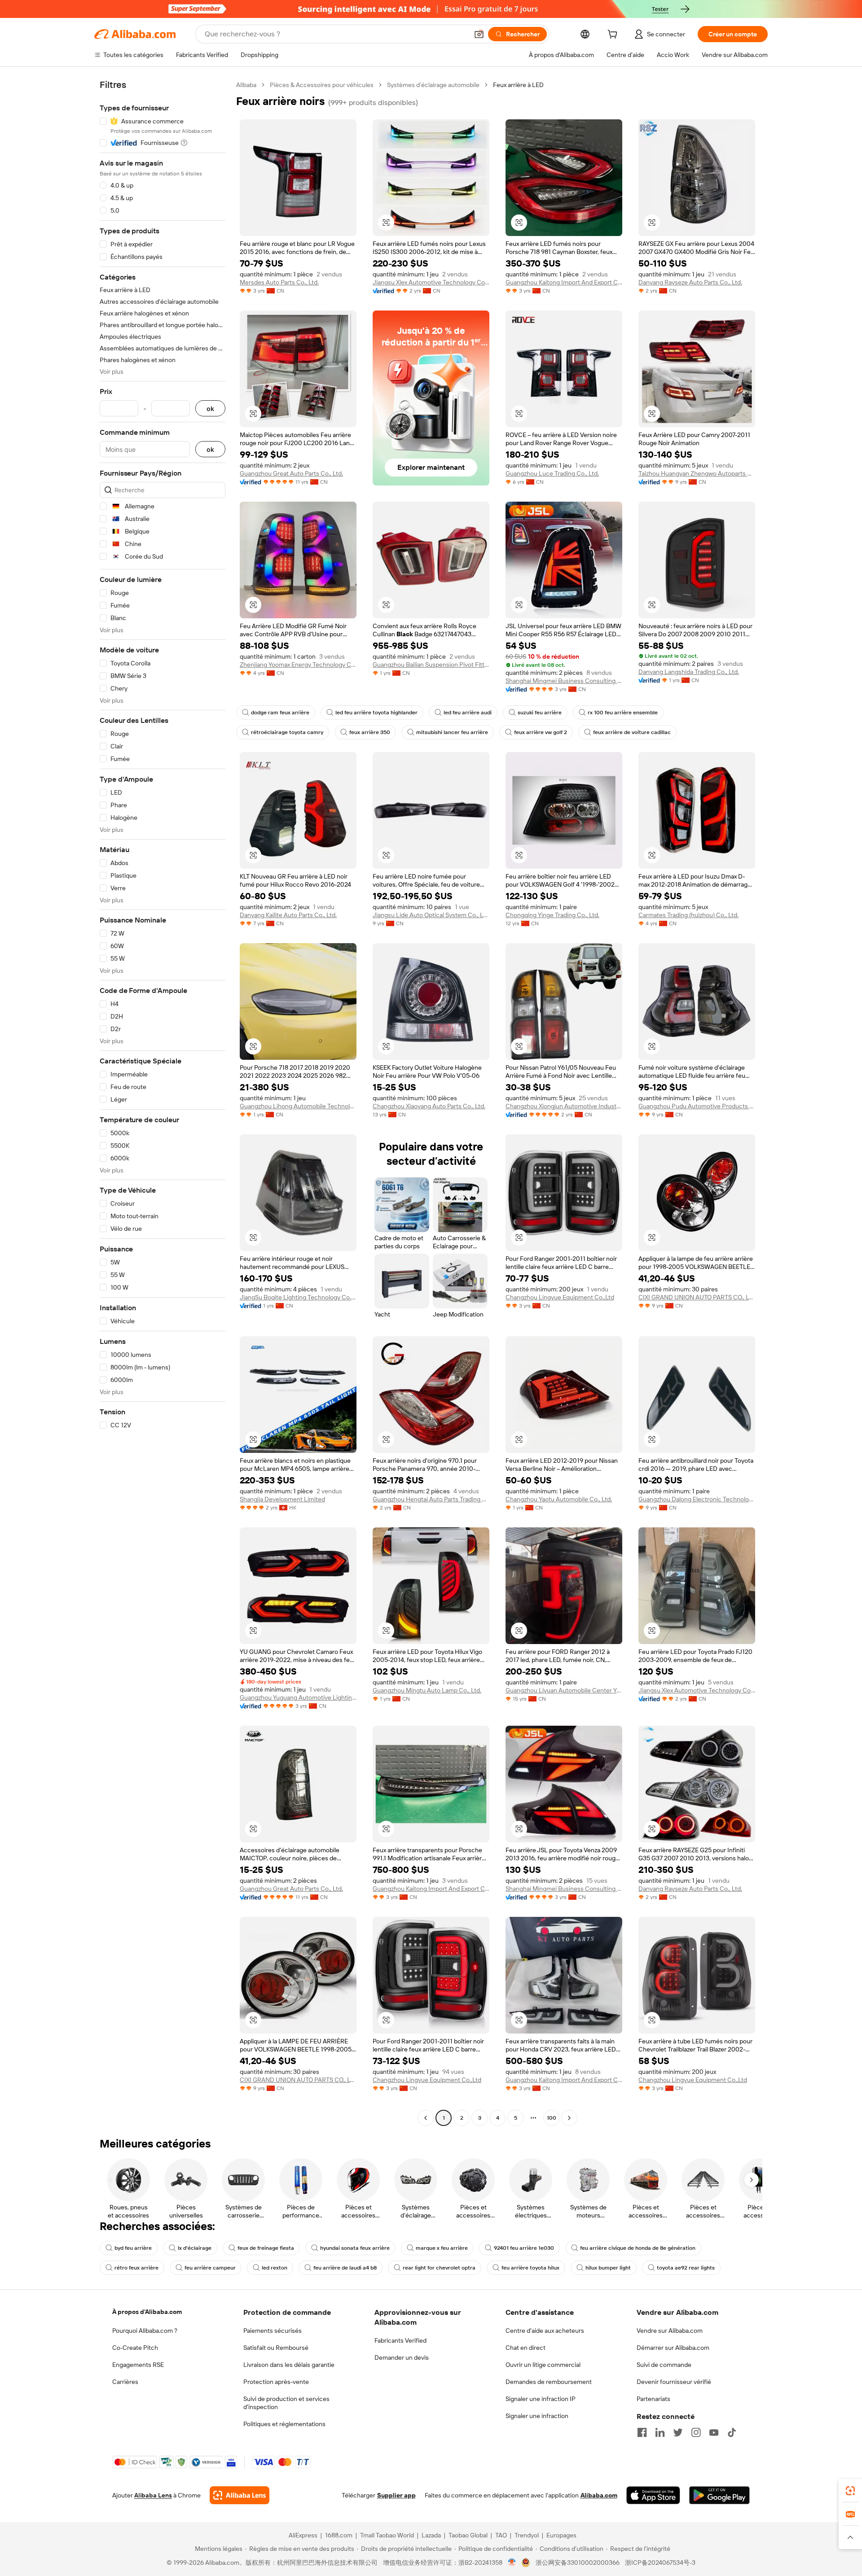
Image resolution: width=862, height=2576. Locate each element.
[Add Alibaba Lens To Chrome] (240, 2495)
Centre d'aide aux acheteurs (545, 2331)
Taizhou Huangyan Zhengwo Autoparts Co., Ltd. (697, 473)
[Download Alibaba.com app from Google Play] (719, 2495)
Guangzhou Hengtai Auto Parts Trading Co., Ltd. (431, 1499)
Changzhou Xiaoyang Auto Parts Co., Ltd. (429, 1106)
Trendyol (527, 2535)
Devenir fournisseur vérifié (674, 2382)
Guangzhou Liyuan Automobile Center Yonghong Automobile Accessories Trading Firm (564, 1690)
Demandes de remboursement (549, 2382)
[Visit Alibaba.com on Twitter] (678, 2432)
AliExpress (303, 2535)
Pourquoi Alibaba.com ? (145, 2331)
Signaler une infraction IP (541, 2399)
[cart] (614, 35)
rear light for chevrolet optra (439, 2268)
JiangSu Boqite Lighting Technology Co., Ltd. (298, 1297)
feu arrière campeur (210, 2268)
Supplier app (396, 2495)
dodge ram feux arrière (280, 713)
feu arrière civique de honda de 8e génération (638, 2248)
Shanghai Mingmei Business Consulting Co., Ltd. (564, 681)
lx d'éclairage (195, 2248)
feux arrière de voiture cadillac (632, 732)
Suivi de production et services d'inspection (286, 2403)
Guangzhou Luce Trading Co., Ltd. (552, 473)
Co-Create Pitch (135, 2348)
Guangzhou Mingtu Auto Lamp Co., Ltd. (427, 1690)
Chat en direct (526, 2348)
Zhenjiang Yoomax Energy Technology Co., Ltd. (298, 665)
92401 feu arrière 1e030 (524, 2248)
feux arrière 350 (370, 732)
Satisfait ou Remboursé (276, 2348)
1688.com (339, 2535)
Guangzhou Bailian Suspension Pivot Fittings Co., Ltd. (431, 665)
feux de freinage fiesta (266, 2248)
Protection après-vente (276, 2382)
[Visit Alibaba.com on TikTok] (732, 2432)
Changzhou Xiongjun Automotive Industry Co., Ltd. (564, 1106)
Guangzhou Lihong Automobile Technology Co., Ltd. (298, 1106)
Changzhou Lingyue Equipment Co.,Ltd (560, 1297)
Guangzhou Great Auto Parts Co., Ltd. (291, 473)
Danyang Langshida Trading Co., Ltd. (689, 672)
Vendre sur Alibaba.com (670, 2331)
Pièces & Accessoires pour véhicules (322, 85)
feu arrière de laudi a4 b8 (345, 2268)
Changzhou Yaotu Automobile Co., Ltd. (559, 1499)
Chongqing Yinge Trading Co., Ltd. (552, 915)
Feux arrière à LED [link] (518, 85)
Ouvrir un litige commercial (543, 2365)
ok (210, 409)
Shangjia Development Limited (282, 1499)
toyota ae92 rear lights (686, 2268)
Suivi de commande (664, 2365)
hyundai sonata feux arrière (355, 2248)
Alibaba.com (599, 2495)
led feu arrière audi (468, 713)
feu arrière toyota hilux (530, 2268)
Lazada (431, 2535)
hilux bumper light (608, 2268)
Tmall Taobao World (387, 2535)
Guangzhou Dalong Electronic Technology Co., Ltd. (697, 1499)
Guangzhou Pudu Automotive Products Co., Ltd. (697, 1106)
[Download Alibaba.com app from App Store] (653, 2495)
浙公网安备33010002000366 (578, 2563)
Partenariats (653, 2399)
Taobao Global (468, 2535)
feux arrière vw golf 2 (541, 732)
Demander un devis (402, 2357)
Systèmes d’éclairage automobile (433, 85)
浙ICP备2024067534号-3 (660, 2563)
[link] (850, 2491)
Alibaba (246, 85)
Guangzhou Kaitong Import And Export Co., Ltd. (564, 282)
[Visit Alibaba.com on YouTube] (714, 2432)
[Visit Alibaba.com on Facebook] (642, 2432)
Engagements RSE (138, 2365)
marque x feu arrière (442, 2248)
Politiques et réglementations (284, 2424)
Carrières (125, 2382)
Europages (561, 2535)
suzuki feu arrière (540, 713)
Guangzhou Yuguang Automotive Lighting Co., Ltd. (298, 1697)
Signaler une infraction (537, 2416)
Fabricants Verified (400, 2340)
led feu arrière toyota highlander (376, 713)
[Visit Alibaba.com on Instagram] (696, 2432)
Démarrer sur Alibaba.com (673, 2348)
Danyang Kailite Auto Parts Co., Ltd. (288, 915)
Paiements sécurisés (273, 2331)
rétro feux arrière (136, 2268)
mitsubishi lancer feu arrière (452, 732)
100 (552, 2118)
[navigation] (163, 1102)
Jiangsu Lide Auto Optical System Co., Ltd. (431, 915)
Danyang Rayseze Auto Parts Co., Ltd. (690, 282)
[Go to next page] (569, 2118)
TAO (501, 2535)
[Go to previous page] (426, 2118)
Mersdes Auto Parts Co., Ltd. (279, 282)
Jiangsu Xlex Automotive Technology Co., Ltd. (431, 282)
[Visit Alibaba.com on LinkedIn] (660, 2432)
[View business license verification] (512, 2563)
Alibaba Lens (153, 2495)
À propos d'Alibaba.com (147, 2312)
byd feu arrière (133, 2248)
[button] (479, 34)
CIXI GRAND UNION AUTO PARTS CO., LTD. (697, 1297)
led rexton (275, 2268)
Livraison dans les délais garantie (289, 2365)
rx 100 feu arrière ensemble (623, 713)
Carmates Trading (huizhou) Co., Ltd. (688, 915)
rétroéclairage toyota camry (287, 732)
